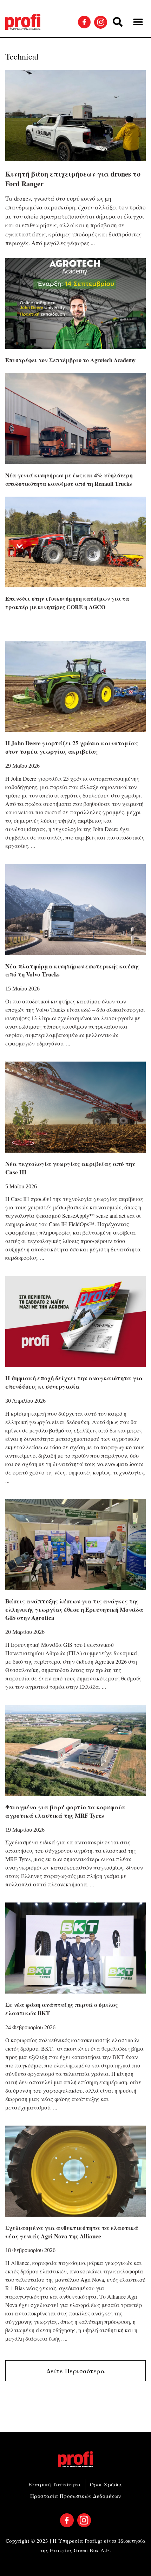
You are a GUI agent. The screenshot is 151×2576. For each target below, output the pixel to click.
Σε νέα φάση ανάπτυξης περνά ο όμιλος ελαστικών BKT (62, 2009)
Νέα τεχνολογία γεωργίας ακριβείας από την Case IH (70, 1168)
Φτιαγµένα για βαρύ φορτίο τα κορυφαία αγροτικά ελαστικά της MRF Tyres (65, 1811)
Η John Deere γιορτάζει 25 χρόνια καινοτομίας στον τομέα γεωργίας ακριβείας (72, 747)
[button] (118, 22)
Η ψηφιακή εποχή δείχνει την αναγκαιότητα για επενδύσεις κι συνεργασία (74, 1382)
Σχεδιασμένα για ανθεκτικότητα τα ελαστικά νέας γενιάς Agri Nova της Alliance (72, 2232)
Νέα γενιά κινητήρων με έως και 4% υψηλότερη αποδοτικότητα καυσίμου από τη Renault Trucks (69, 479)
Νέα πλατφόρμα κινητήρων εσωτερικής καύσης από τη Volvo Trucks (73, 970)
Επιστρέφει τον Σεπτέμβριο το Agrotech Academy (70, 360)
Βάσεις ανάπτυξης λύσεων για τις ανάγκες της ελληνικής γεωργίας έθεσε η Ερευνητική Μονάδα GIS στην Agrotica (74, 1610)
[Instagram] (101, 22)
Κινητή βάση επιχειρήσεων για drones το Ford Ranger (73, 179)
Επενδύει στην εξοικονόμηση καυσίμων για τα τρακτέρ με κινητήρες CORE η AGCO (67, 603)
